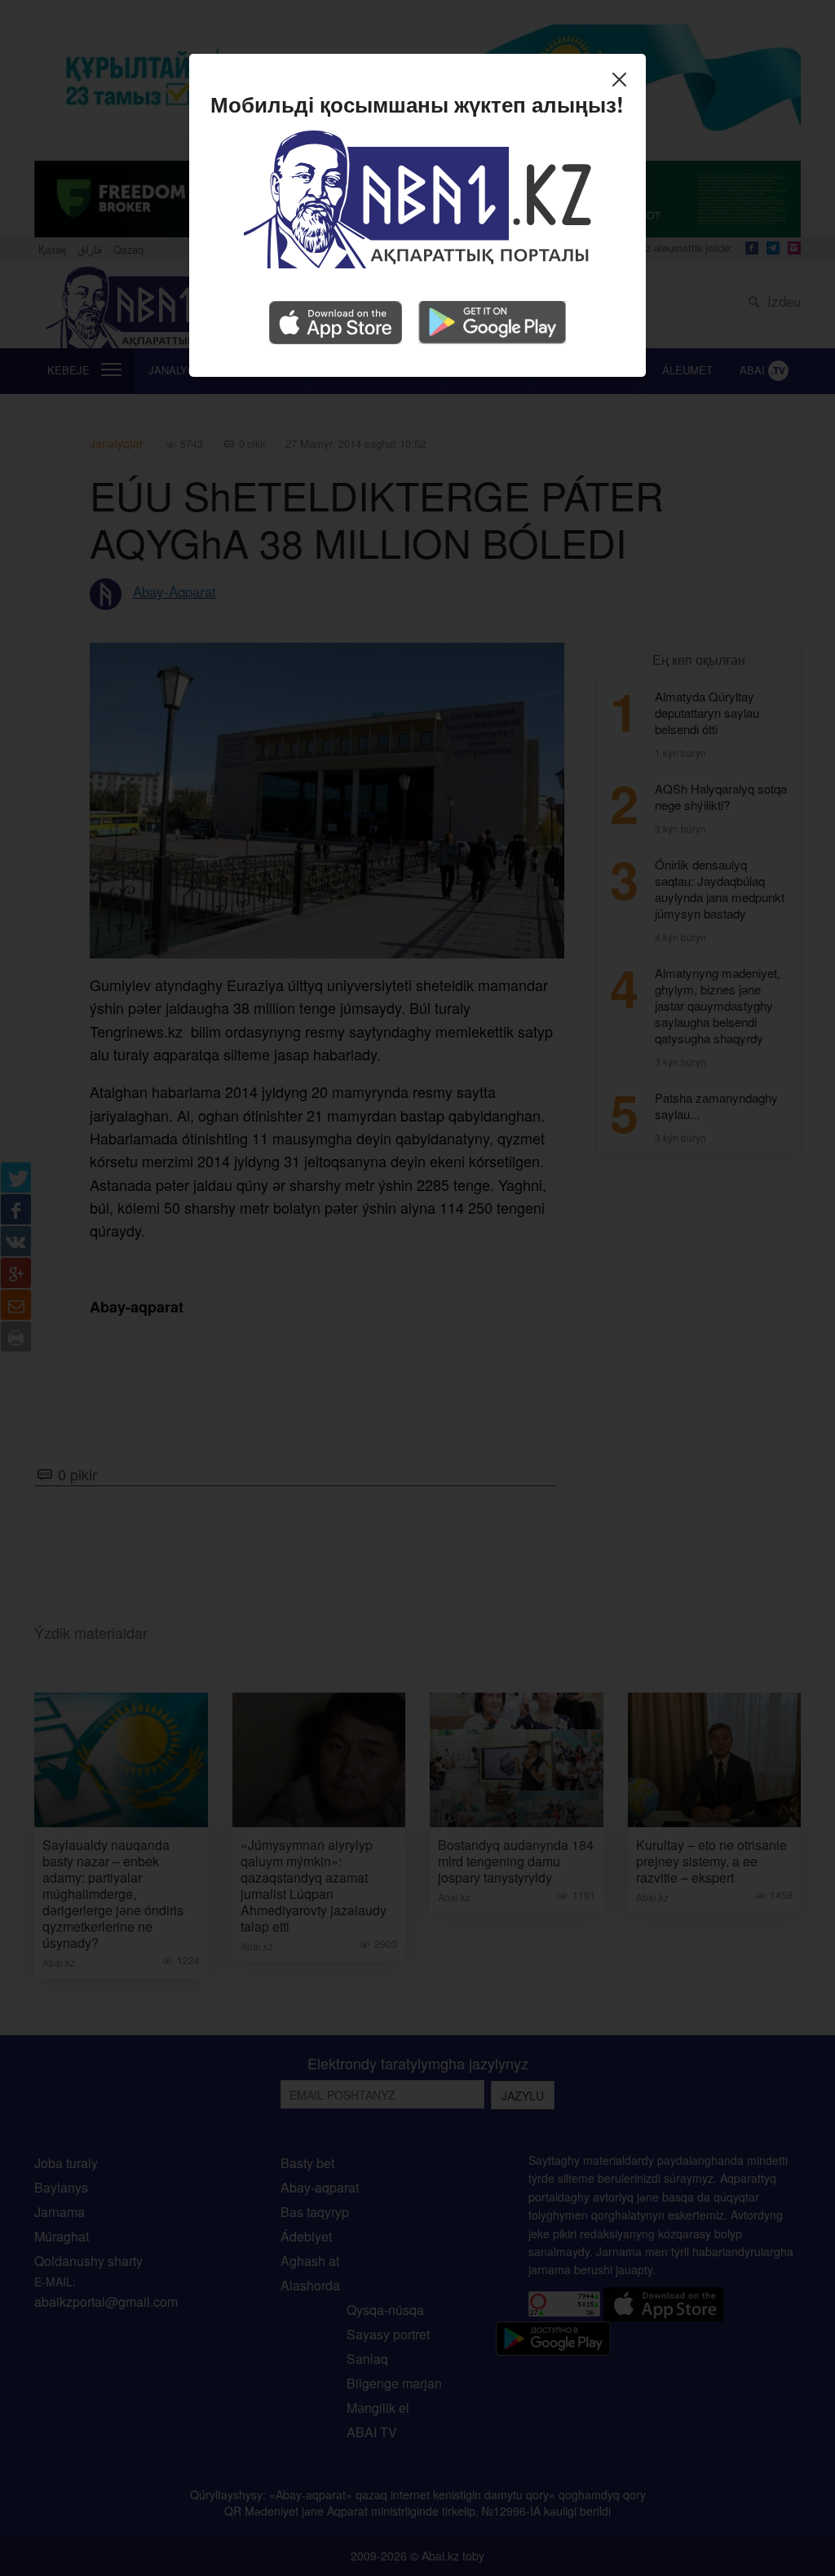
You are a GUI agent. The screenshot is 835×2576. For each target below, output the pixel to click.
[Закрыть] (623, 82)
